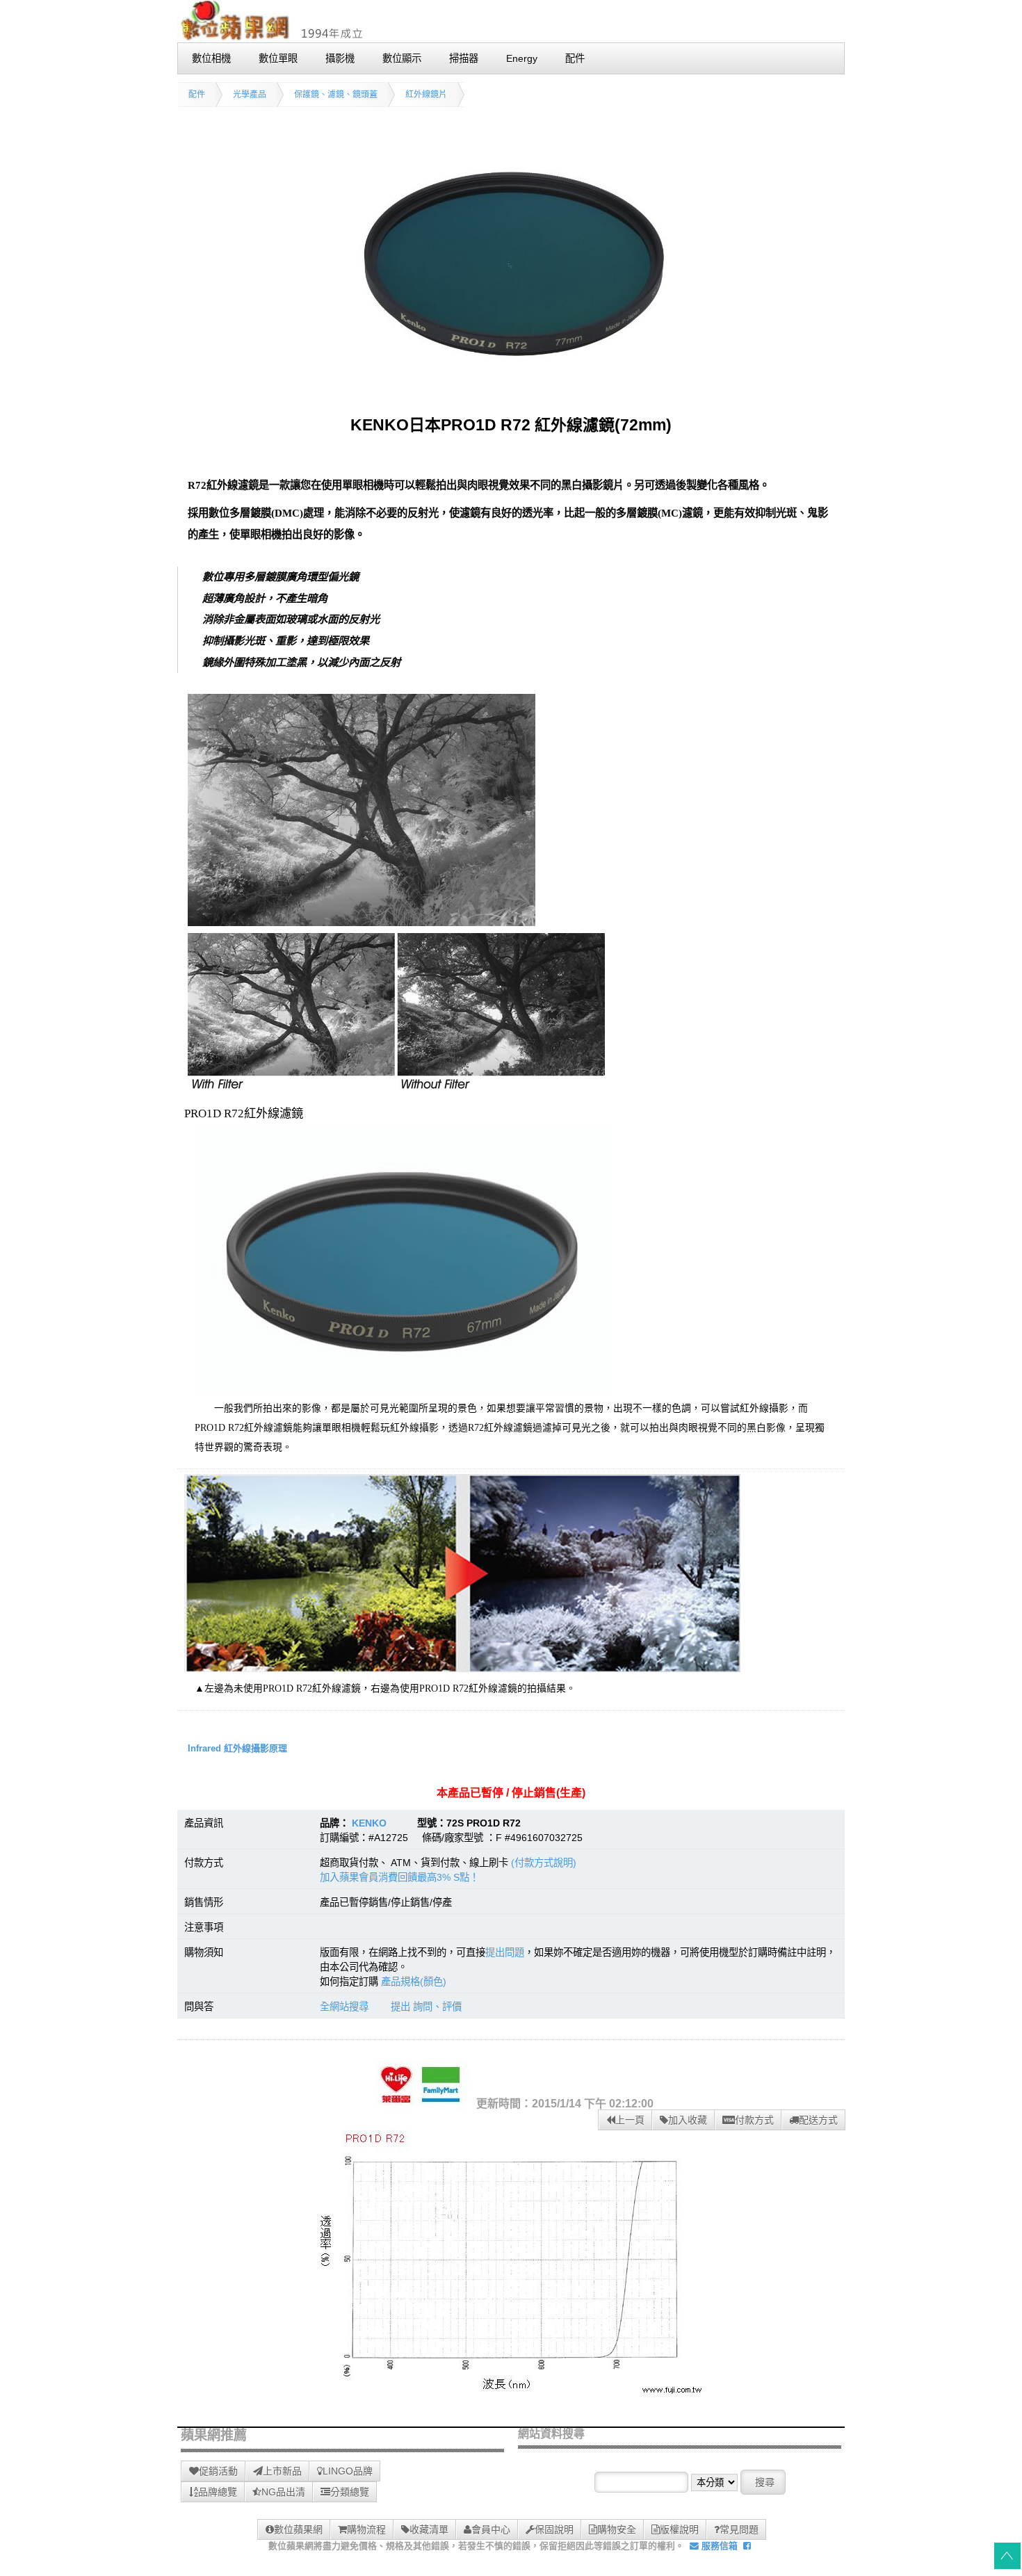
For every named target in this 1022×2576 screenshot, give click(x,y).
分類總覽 (350, 2492)
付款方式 (754, 2120)
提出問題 (505, 1952)
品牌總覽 (218, 2492)
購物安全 (617, 2529)
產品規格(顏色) (414, 1982)
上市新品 (282, 2471)
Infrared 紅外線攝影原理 (237, 1748)
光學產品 (250, 95)
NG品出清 (283, 2492)
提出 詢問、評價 (426, 2007)
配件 (197, 95)
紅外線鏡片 (426, 95)
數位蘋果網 (298, 2529)
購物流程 (366, 2529)
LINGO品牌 (348, 2471)
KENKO (369, 1823)
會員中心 (491, 2529)
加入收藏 (688, 2120)
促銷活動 (218, 2471)
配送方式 (818, 2120)
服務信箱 (718, 2546)
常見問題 (739, 2529)
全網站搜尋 (344, 2007)
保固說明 (554, 2529)
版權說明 (679, 2529)
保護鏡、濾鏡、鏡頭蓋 (336, 95)
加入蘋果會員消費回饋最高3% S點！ (399, 1877)
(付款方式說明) (544, 1863)
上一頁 (630, 2120)
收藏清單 (429, 2529)
